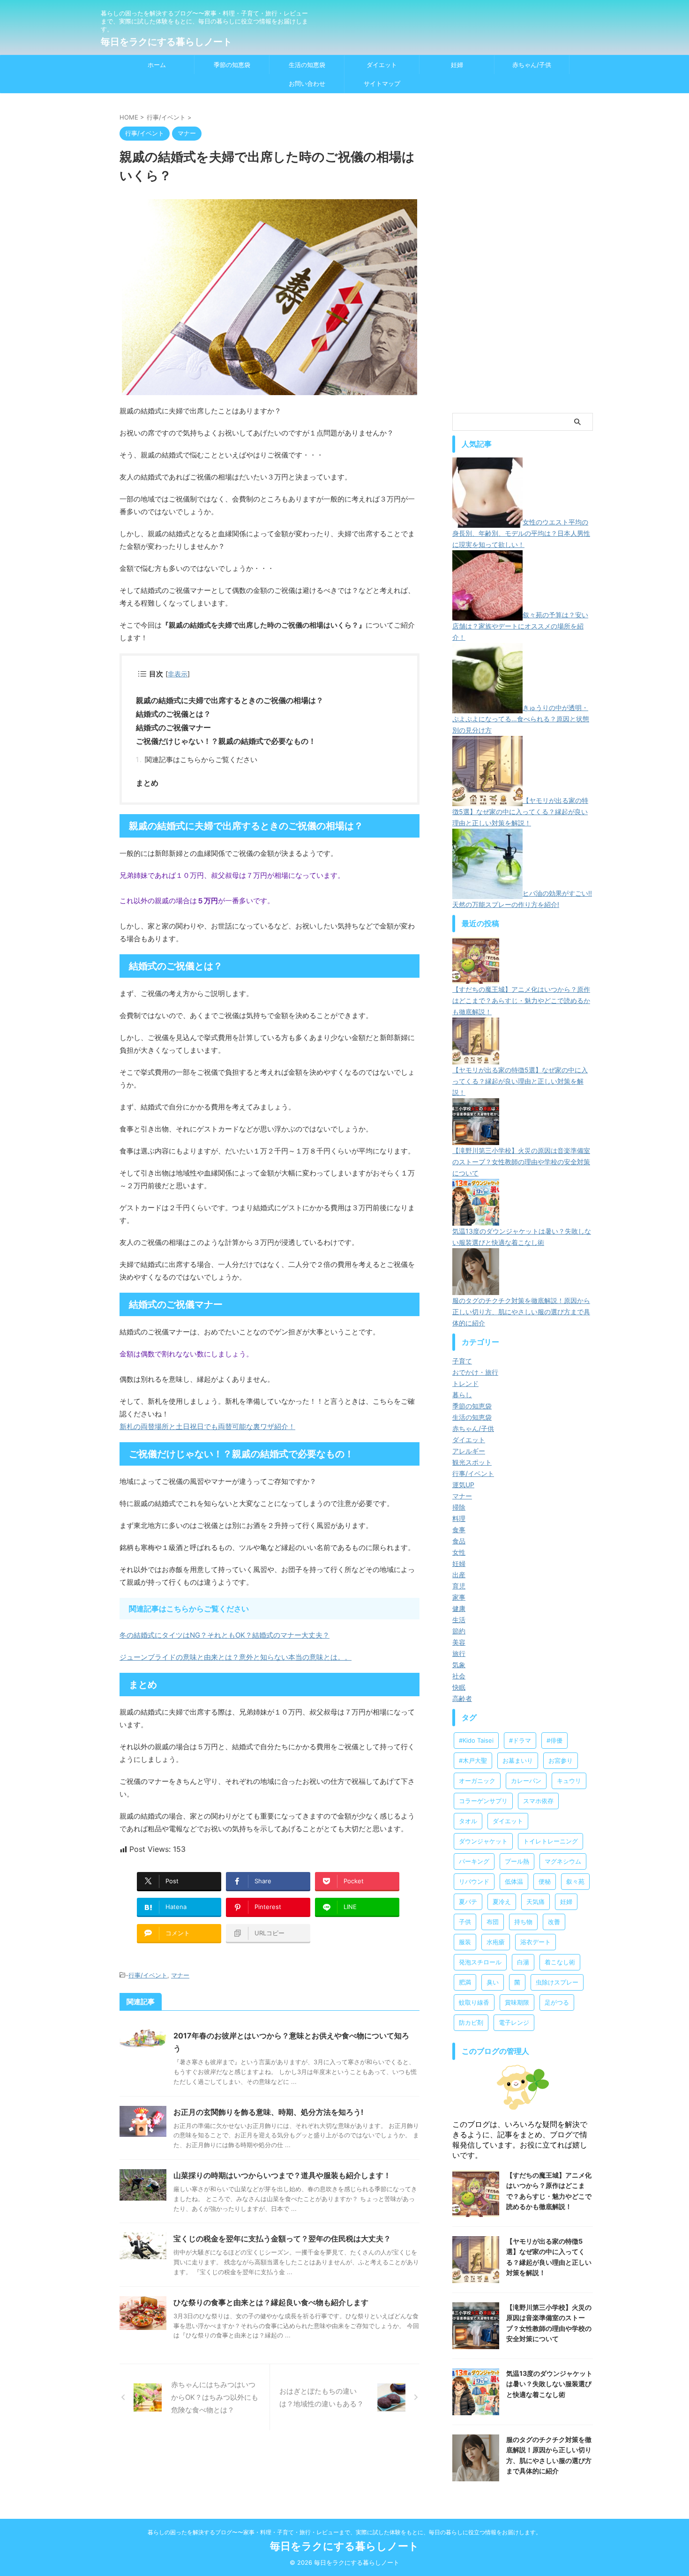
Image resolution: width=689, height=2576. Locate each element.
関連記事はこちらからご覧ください (201, 760)
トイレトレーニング (550, 1841)
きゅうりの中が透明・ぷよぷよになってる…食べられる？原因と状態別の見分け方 (521, 719)
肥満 (465, 1982)
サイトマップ (382, 83)
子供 (465, 1922)
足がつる (557, 2002)
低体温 (514, 1881)
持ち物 (523, 1922)
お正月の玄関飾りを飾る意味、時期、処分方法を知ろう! (268, 2112)
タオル (468, 1821)
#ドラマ (520, 1740)
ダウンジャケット (483, 1841)
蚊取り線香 (474, 2002)
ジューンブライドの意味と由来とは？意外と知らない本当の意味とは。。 (236, 1657)
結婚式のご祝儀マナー (173, 727)
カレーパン (526, 1781)
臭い (493, 1982)
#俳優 (554, 1740)
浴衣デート (535, 1942)
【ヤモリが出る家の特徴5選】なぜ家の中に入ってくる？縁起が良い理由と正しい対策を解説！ (520, 812)
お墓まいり (518, 1760)
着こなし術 (560, 1962)
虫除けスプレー (557, 1982)
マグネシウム (563, 1861)
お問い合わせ (307, 83)
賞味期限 (517, 2002)
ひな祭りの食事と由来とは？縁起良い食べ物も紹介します (271, 2302)
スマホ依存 (538, 1801)
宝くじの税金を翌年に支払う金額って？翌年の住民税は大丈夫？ (282, 2239)
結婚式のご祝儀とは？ (173, 714)
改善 (554, 1922)
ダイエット (382, 65)
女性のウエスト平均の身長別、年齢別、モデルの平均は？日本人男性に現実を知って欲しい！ (521, 533)
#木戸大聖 (473, 1760)
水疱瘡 (496, 1942)
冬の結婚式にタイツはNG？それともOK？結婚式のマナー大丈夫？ (225, 1635)
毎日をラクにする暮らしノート (166, 42)
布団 (493, 1922)
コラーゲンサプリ (483, 1801)
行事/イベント (148, 1975)
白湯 (523, 1962)
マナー (180, 1975)
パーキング (474, 1861)
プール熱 (517, 1861)
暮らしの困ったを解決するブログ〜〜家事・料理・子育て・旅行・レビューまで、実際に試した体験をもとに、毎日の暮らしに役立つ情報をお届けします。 (344, 2532)
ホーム (157, 65)
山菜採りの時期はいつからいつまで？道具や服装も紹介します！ (282, 2175)
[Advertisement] (523, 264)
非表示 (178, 674)
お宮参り (561, 1760)
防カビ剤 (471, 2022)
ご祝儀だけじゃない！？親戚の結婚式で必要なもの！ (226, 741)
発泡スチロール (480, 1962)
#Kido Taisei (476, 1740)
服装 (465, 1942)
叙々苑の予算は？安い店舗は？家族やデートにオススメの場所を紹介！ (520, 626)
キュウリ (569, 1781)
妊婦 (457, 65)
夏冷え (502, 1902)
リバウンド (474, 1881)
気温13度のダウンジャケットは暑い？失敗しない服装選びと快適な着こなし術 (549, 2384)
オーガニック (477, 1781)
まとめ (147, 783)
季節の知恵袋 (232, 65)
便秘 (545, 1881)
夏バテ (468, 1902)
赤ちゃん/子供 (532, 65)
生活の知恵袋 (307, 65)
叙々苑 (575, 1881)
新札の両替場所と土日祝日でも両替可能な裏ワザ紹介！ (207, 1427)
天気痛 (535, 1902)
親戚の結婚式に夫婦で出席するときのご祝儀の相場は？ (230, 700)
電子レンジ (514, 2022)
